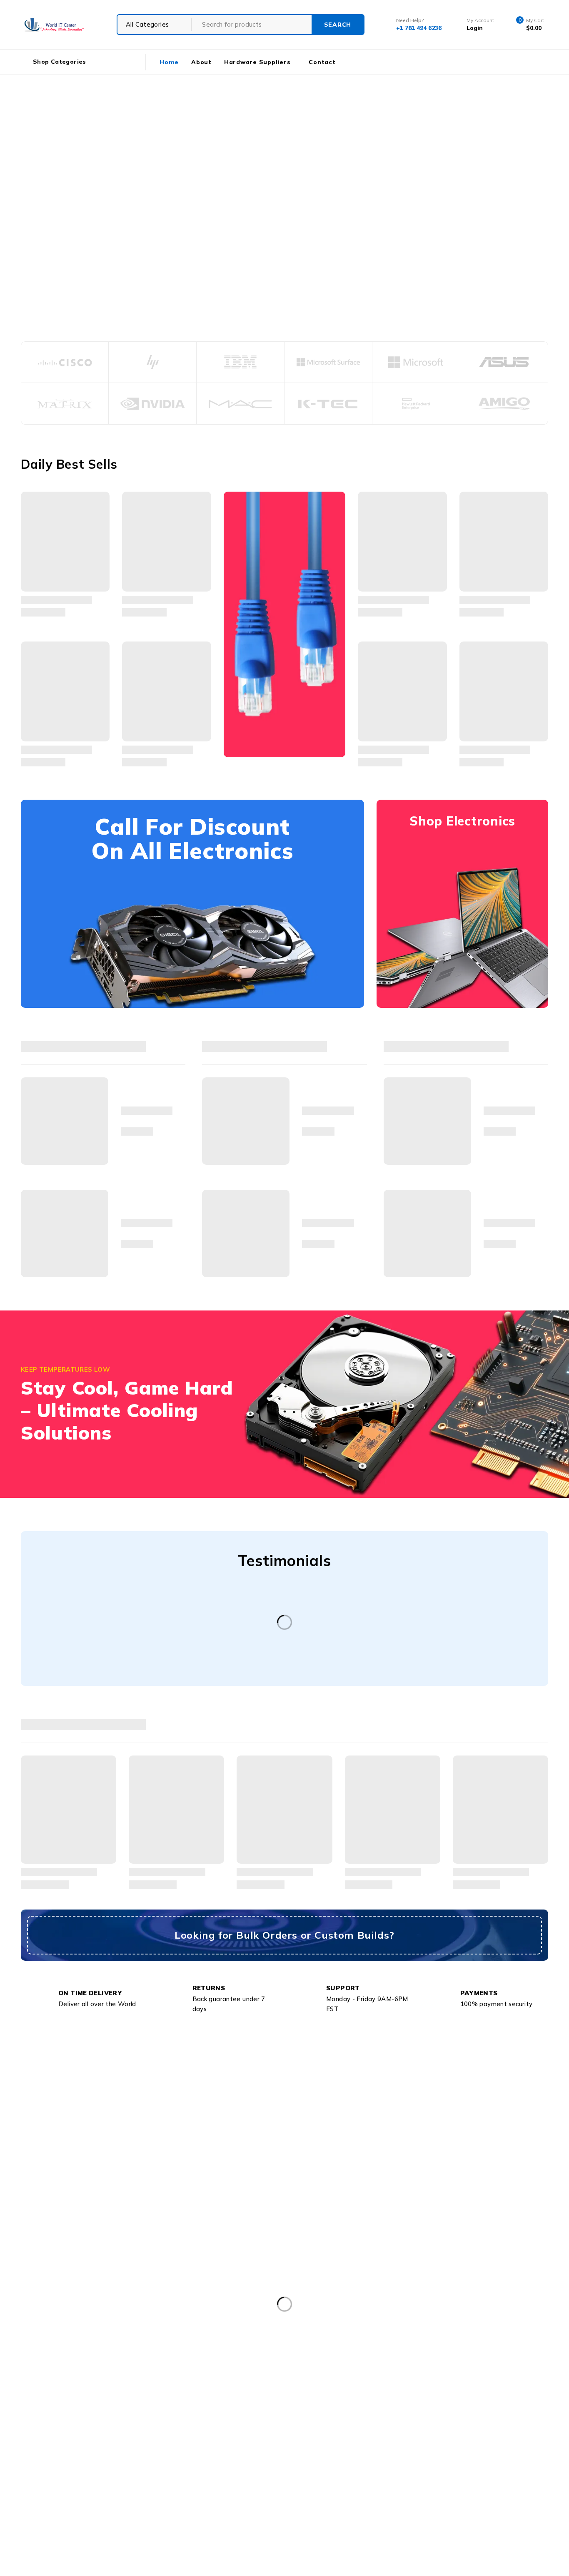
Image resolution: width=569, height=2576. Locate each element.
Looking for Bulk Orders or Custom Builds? (284, 1935)
